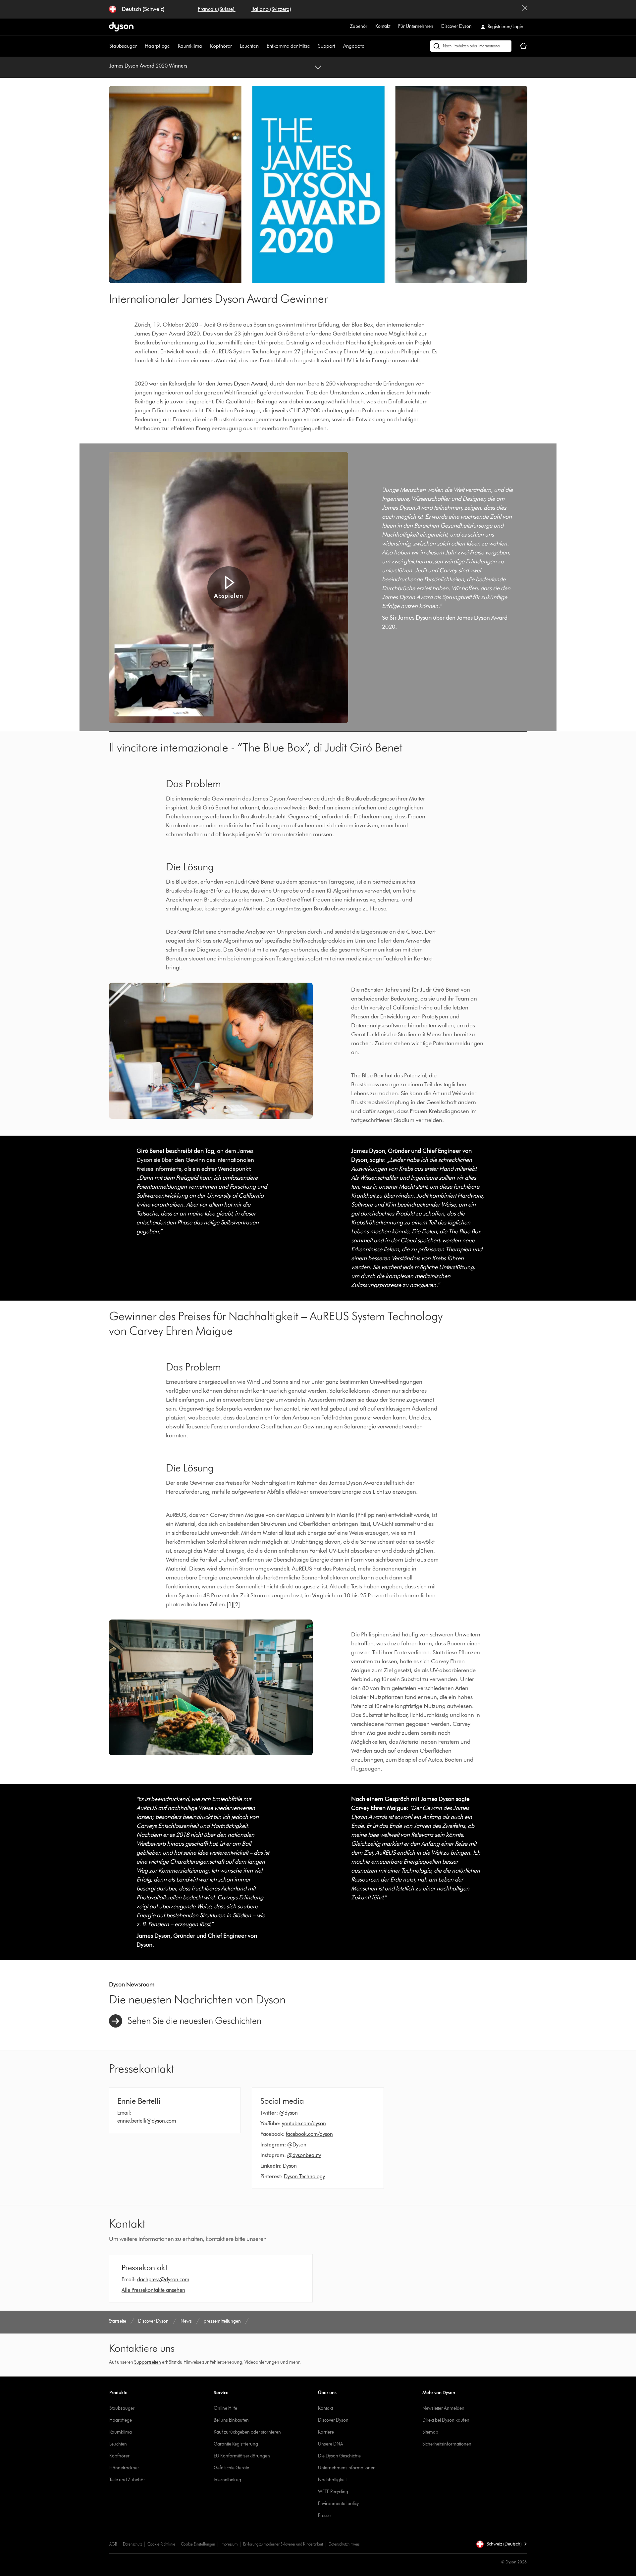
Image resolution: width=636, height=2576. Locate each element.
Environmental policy (338, 2504)
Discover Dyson (456, 26)
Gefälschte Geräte (231, 2468)
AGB (113, 2544)
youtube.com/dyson (304, 2123)
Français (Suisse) (217, 9)
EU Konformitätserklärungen (242, 2456)
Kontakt (383, 26)
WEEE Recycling (333, 2492)
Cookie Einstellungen (198, 2544)
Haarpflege (157, 46)
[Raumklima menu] (205, 46)
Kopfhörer (221, 46)
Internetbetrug (227, 2480)
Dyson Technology (304, 2176)
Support (327, 46)
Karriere (326, 2432)
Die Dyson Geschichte (339, 2456)
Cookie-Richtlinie (161, 2544)
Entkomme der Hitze (288, 46)
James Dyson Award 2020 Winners (148, 66)
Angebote (354, 46)
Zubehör (359, 26)
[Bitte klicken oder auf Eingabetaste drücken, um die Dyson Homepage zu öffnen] (121, 27)
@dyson (289, 2113)
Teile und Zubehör (127, 2480)
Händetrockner (124, 2468)
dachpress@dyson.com (163, 2279)
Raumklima (190, 46)
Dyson (290, 2166)
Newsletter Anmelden (443, 2408)
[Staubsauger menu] (140, 46)
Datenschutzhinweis (344, 2544)
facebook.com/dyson (309, 2134)
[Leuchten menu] (262, 46)
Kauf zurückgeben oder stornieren (247, 2432)
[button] (229, 588)
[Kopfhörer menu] (235, 46)
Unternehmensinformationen (347, 2468)
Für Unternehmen (416, 26)
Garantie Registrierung (236, 2444)
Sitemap (430, 2432)
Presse (324, 2516)
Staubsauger (123, 46)
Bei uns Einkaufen (231, 2420)
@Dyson (297, 2145)
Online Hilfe (225, 2408)
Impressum (229, 2544)
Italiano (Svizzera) (271, 9)
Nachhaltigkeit (332, 2480)
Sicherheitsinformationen (447, 2444)
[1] (230, 1604)
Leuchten (249, 46)
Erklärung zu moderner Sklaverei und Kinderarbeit (283, 2544)
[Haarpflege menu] (173, 46)
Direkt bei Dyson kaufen (446, 2420)
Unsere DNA (331, 2444)
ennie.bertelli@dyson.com (147, 2121)
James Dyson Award (242, 384)
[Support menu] (339, 46)
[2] (237, 1604)
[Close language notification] (525, 9)
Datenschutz (132, 2544)
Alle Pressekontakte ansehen (153, 2290)
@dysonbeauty (304, 2155)
